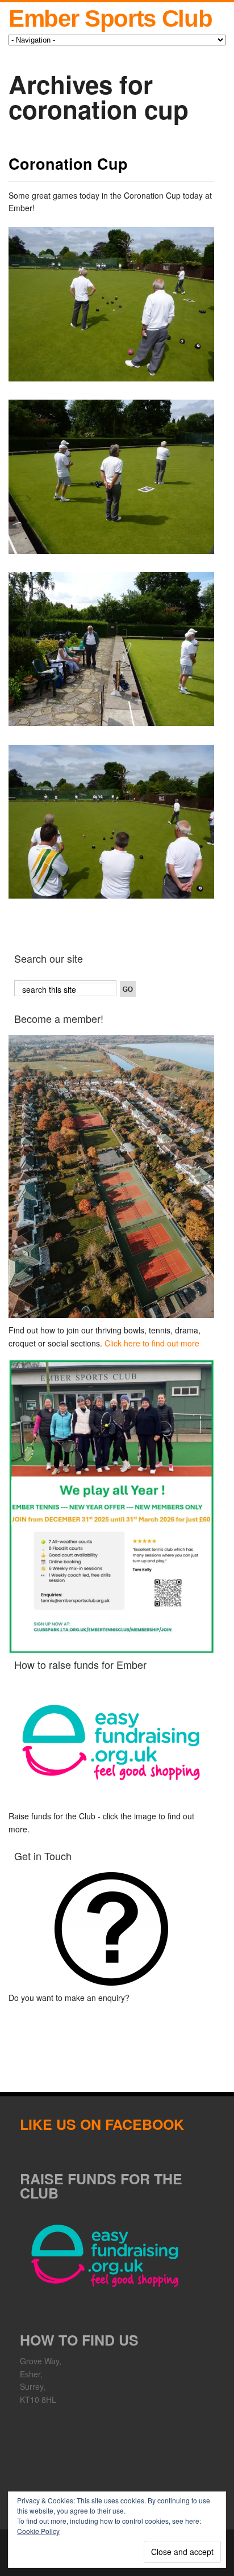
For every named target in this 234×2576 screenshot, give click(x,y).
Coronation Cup (68, 163)
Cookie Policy (38, 2531)
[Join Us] (111, 1177)
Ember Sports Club (110, 18)
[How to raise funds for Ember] (111, 1742)
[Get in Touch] (111, 1929)
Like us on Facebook (102, 2124)
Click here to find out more (152, 1343)
